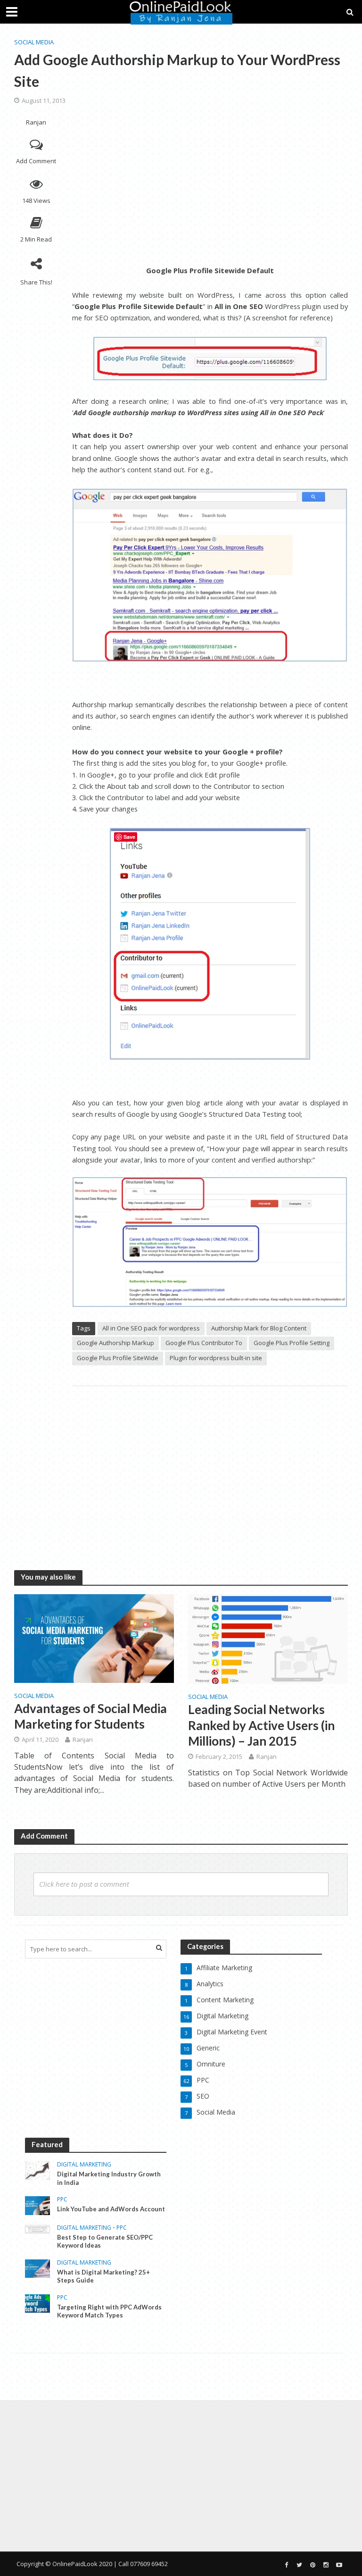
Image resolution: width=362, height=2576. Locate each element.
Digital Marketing (84, 2165)
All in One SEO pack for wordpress (151, 1328)
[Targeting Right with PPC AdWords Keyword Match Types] (37, 2303)
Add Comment (36, 161)
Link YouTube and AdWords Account (111, 2209)
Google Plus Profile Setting (292, 1343)
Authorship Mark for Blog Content (259, 1328)
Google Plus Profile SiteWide (118, 1358)
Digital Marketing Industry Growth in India (109, 2178)
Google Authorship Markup (115, 1343)
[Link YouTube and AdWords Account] (37, 2205)
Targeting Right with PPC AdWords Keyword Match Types (109, 2311)
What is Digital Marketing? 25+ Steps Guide (103, 2276)
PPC (62, 2200)
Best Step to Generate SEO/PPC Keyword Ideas (105, 2241)
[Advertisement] (210, 184)
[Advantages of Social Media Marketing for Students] (94, 1638)
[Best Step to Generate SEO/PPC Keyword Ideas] (37, 2229)
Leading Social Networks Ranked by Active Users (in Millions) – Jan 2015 (261, 1725)
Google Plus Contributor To (204, 1343)
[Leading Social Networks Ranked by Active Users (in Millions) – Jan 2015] (268, 1638)
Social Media (34, 42)
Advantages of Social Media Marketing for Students (90, 1716)
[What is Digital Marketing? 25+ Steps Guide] (37, 2268)
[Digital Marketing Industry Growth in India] (37, 2170)
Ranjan (36, 122)
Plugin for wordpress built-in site (216, 1358)
